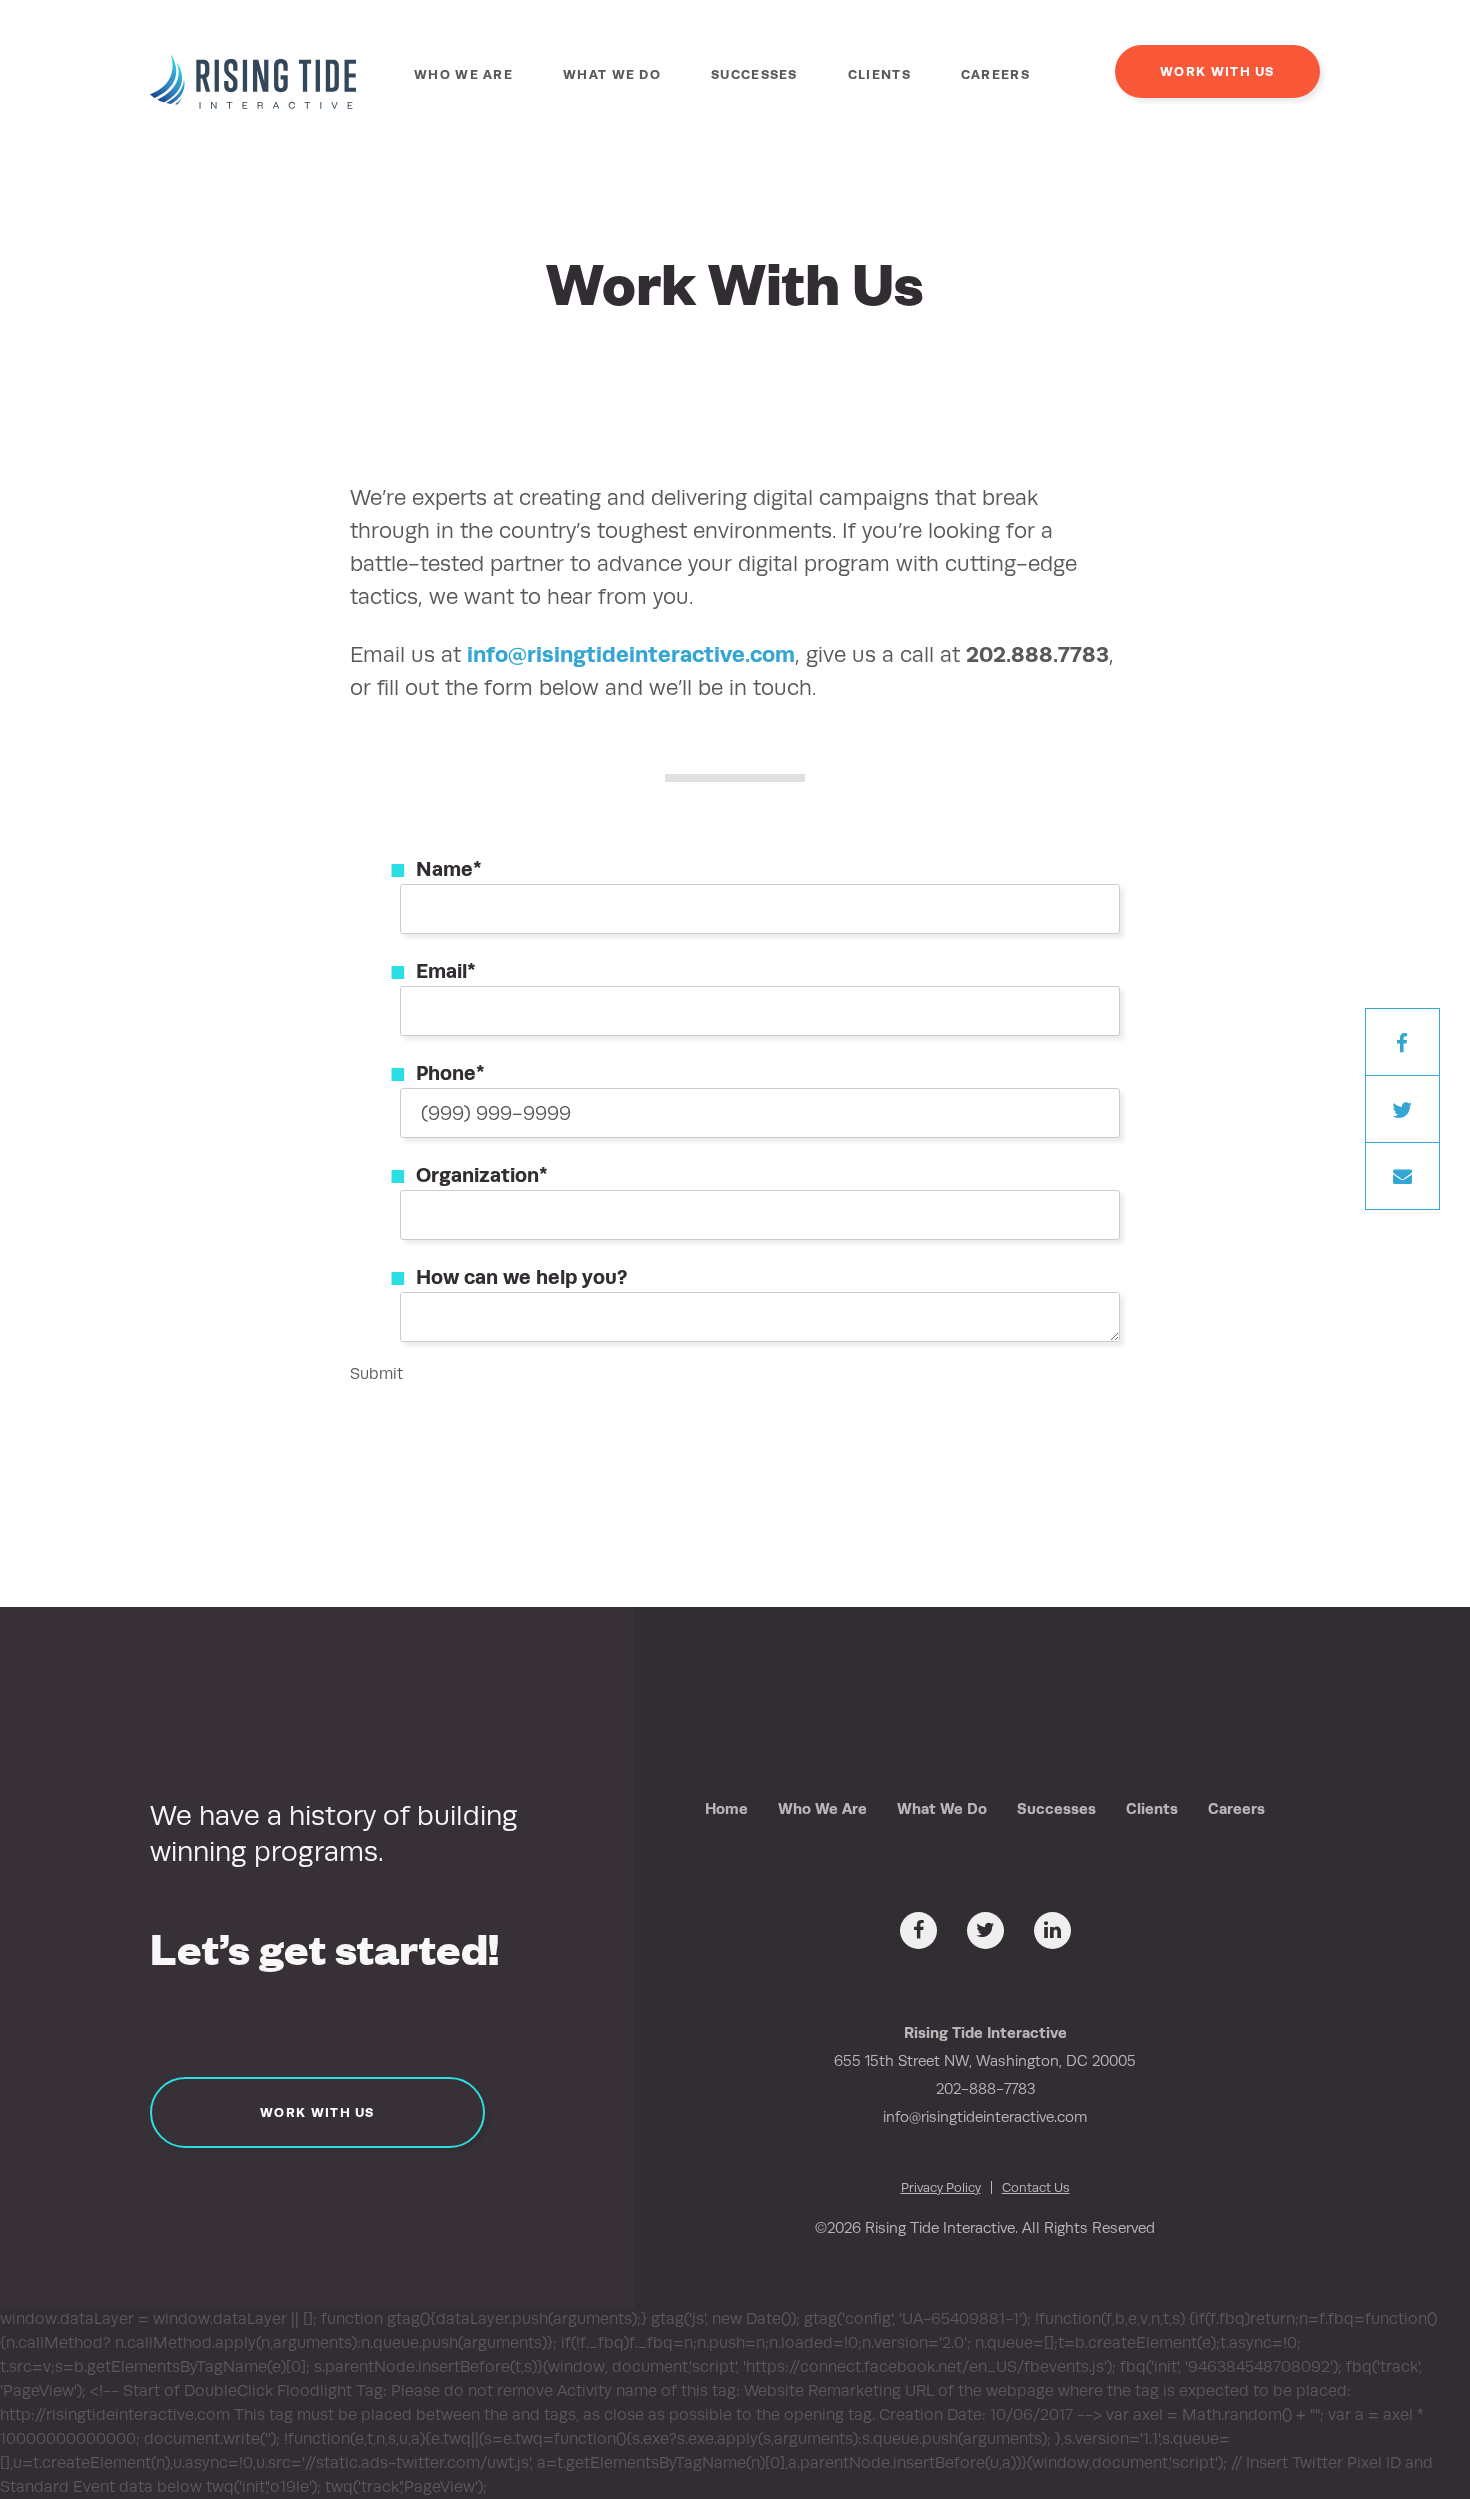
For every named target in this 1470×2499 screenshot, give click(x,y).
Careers (995, 74)
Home (726, 1808)
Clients (879, 74)
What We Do (612, 74)
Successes (754, 74)
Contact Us (1036, 2187)
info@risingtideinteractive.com (631, 654)
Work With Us (1217, 71)
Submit (376, 1373)
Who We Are (463, 74)
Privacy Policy (941, 2187)
